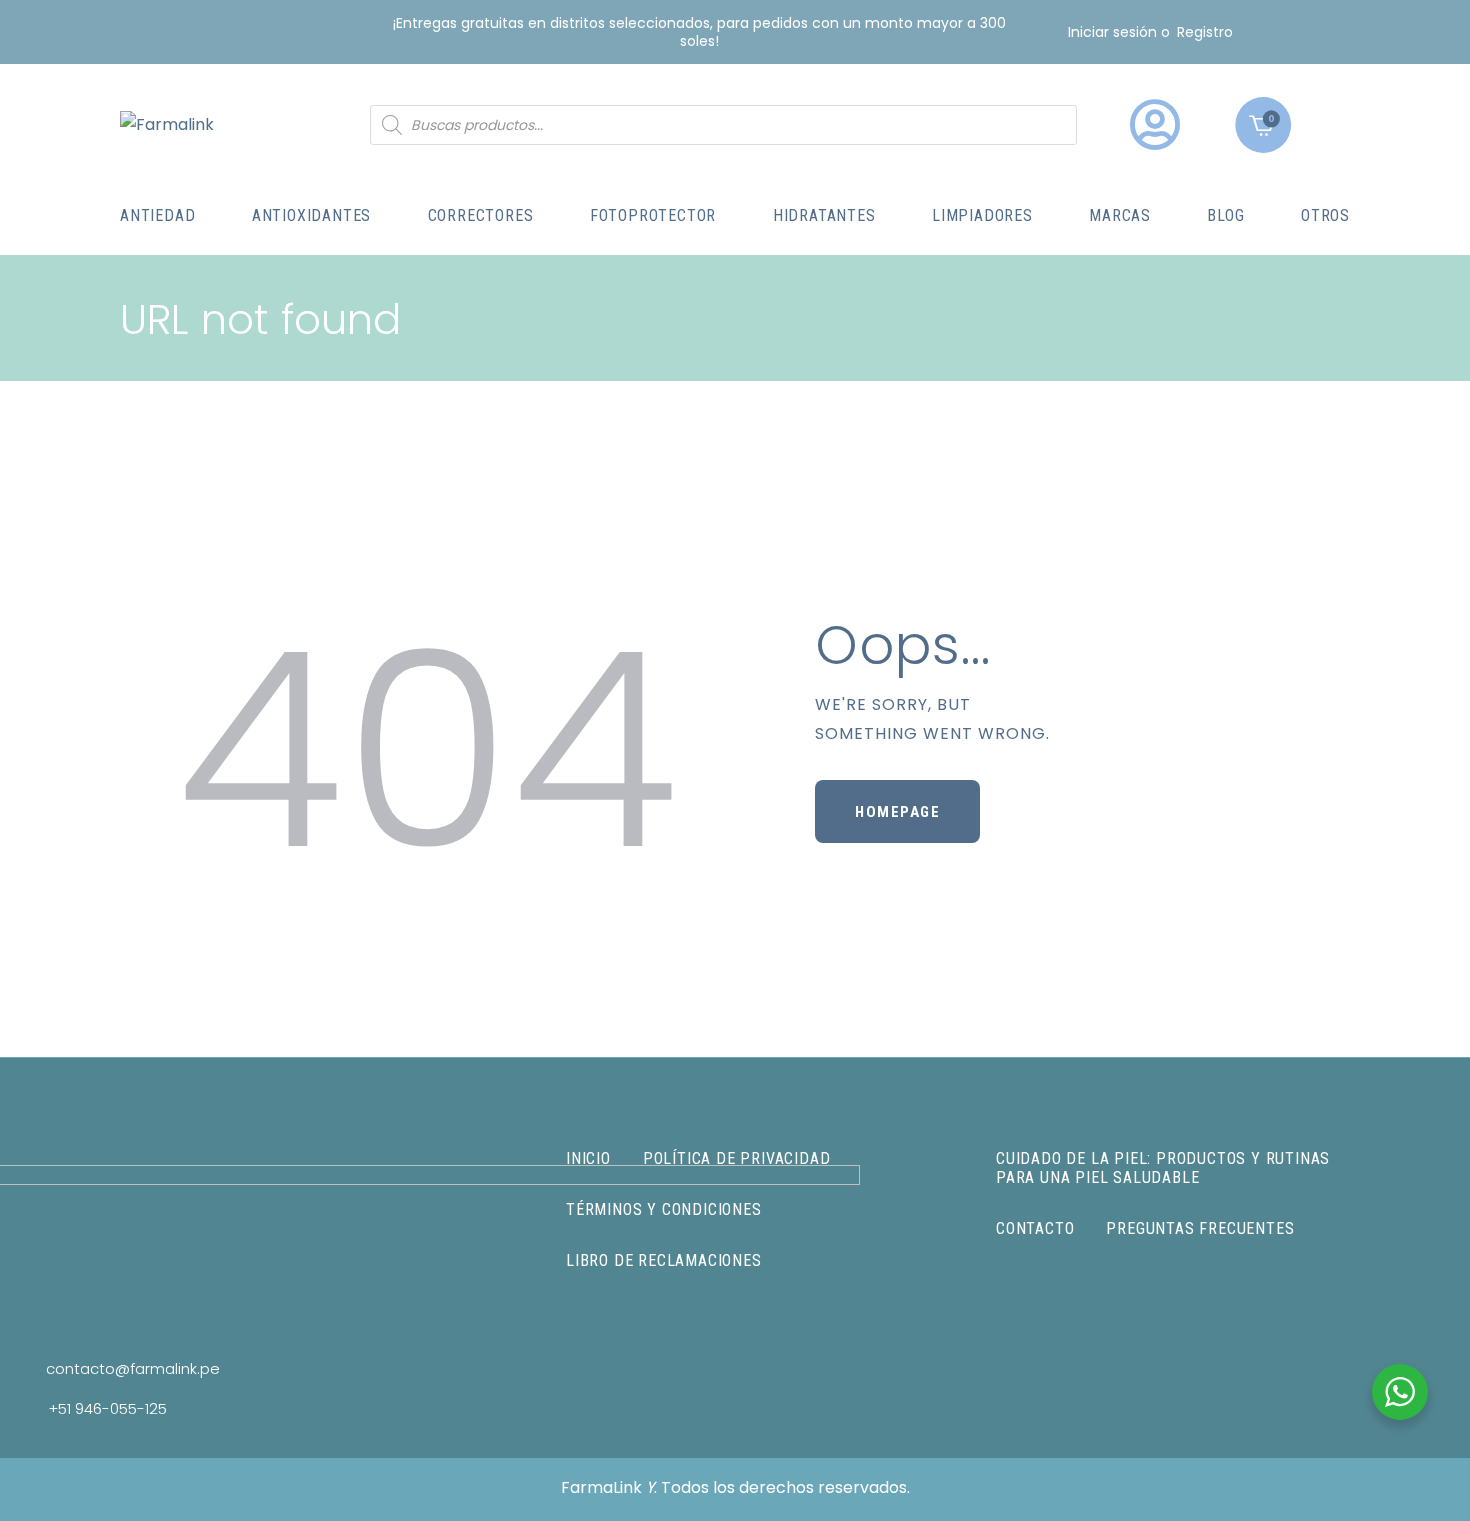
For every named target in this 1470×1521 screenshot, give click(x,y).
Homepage (897, 812)
